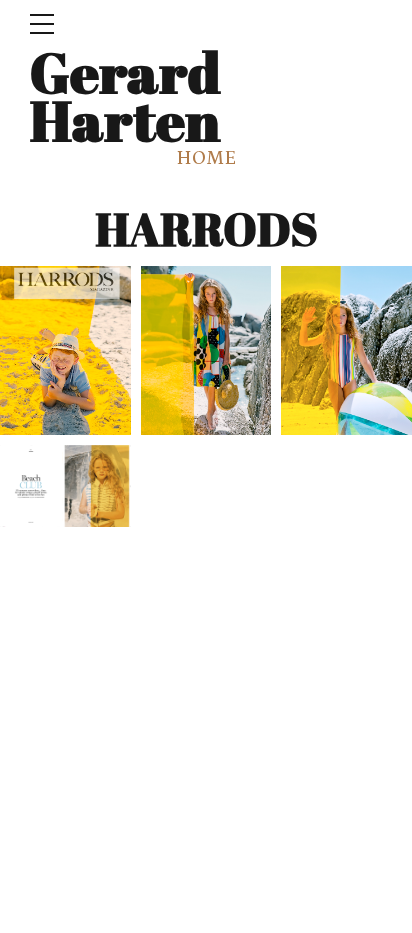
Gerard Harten (125, 95)
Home (206, 158)
